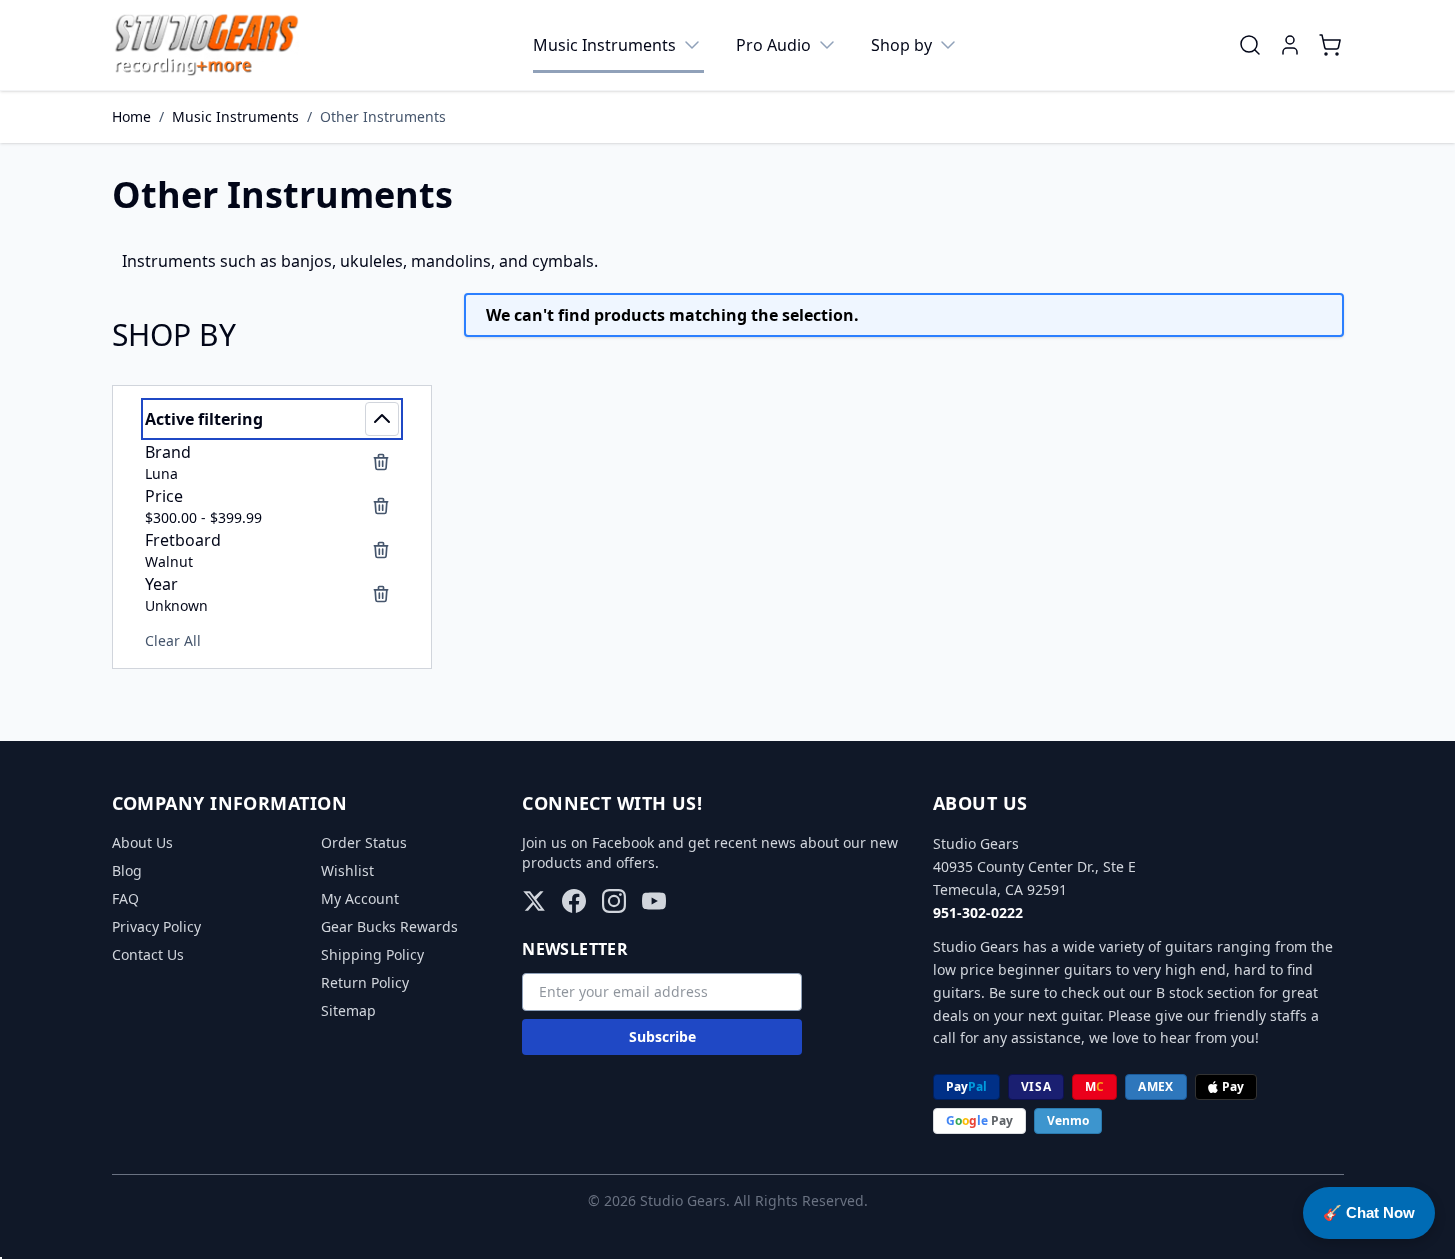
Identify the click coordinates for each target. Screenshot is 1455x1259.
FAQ (125, 898)
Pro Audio (773, 45)
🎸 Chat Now (1369, 1212)
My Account (360, 898)
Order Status (364, 842)
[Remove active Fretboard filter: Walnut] (381, 550)
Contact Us (148, 954)
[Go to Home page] (206, 45)
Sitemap (348, 1010)
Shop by (901, 45)
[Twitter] (534, 901)
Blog (127, 870)
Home (131, 116)
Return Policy (365, 982)
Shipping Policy (372, 954)
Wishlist (347, 870)
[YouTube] (654, 901)
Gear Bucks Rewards (389, 926)
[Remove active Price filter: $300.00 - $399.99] (381, 506)
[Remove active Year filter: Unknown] (381, 594)
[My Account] (1290, 45)
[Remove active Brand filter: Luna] (381, 462)
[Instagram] (614, 901)
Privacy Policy (156, 926)
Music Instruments (604, 45)
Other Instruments (383, 116)
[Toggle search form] (1250, 45)
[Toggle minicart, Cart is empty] (1330, 45)
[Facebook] (574, 901)
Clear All (173, 640)
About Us (142, 842)
